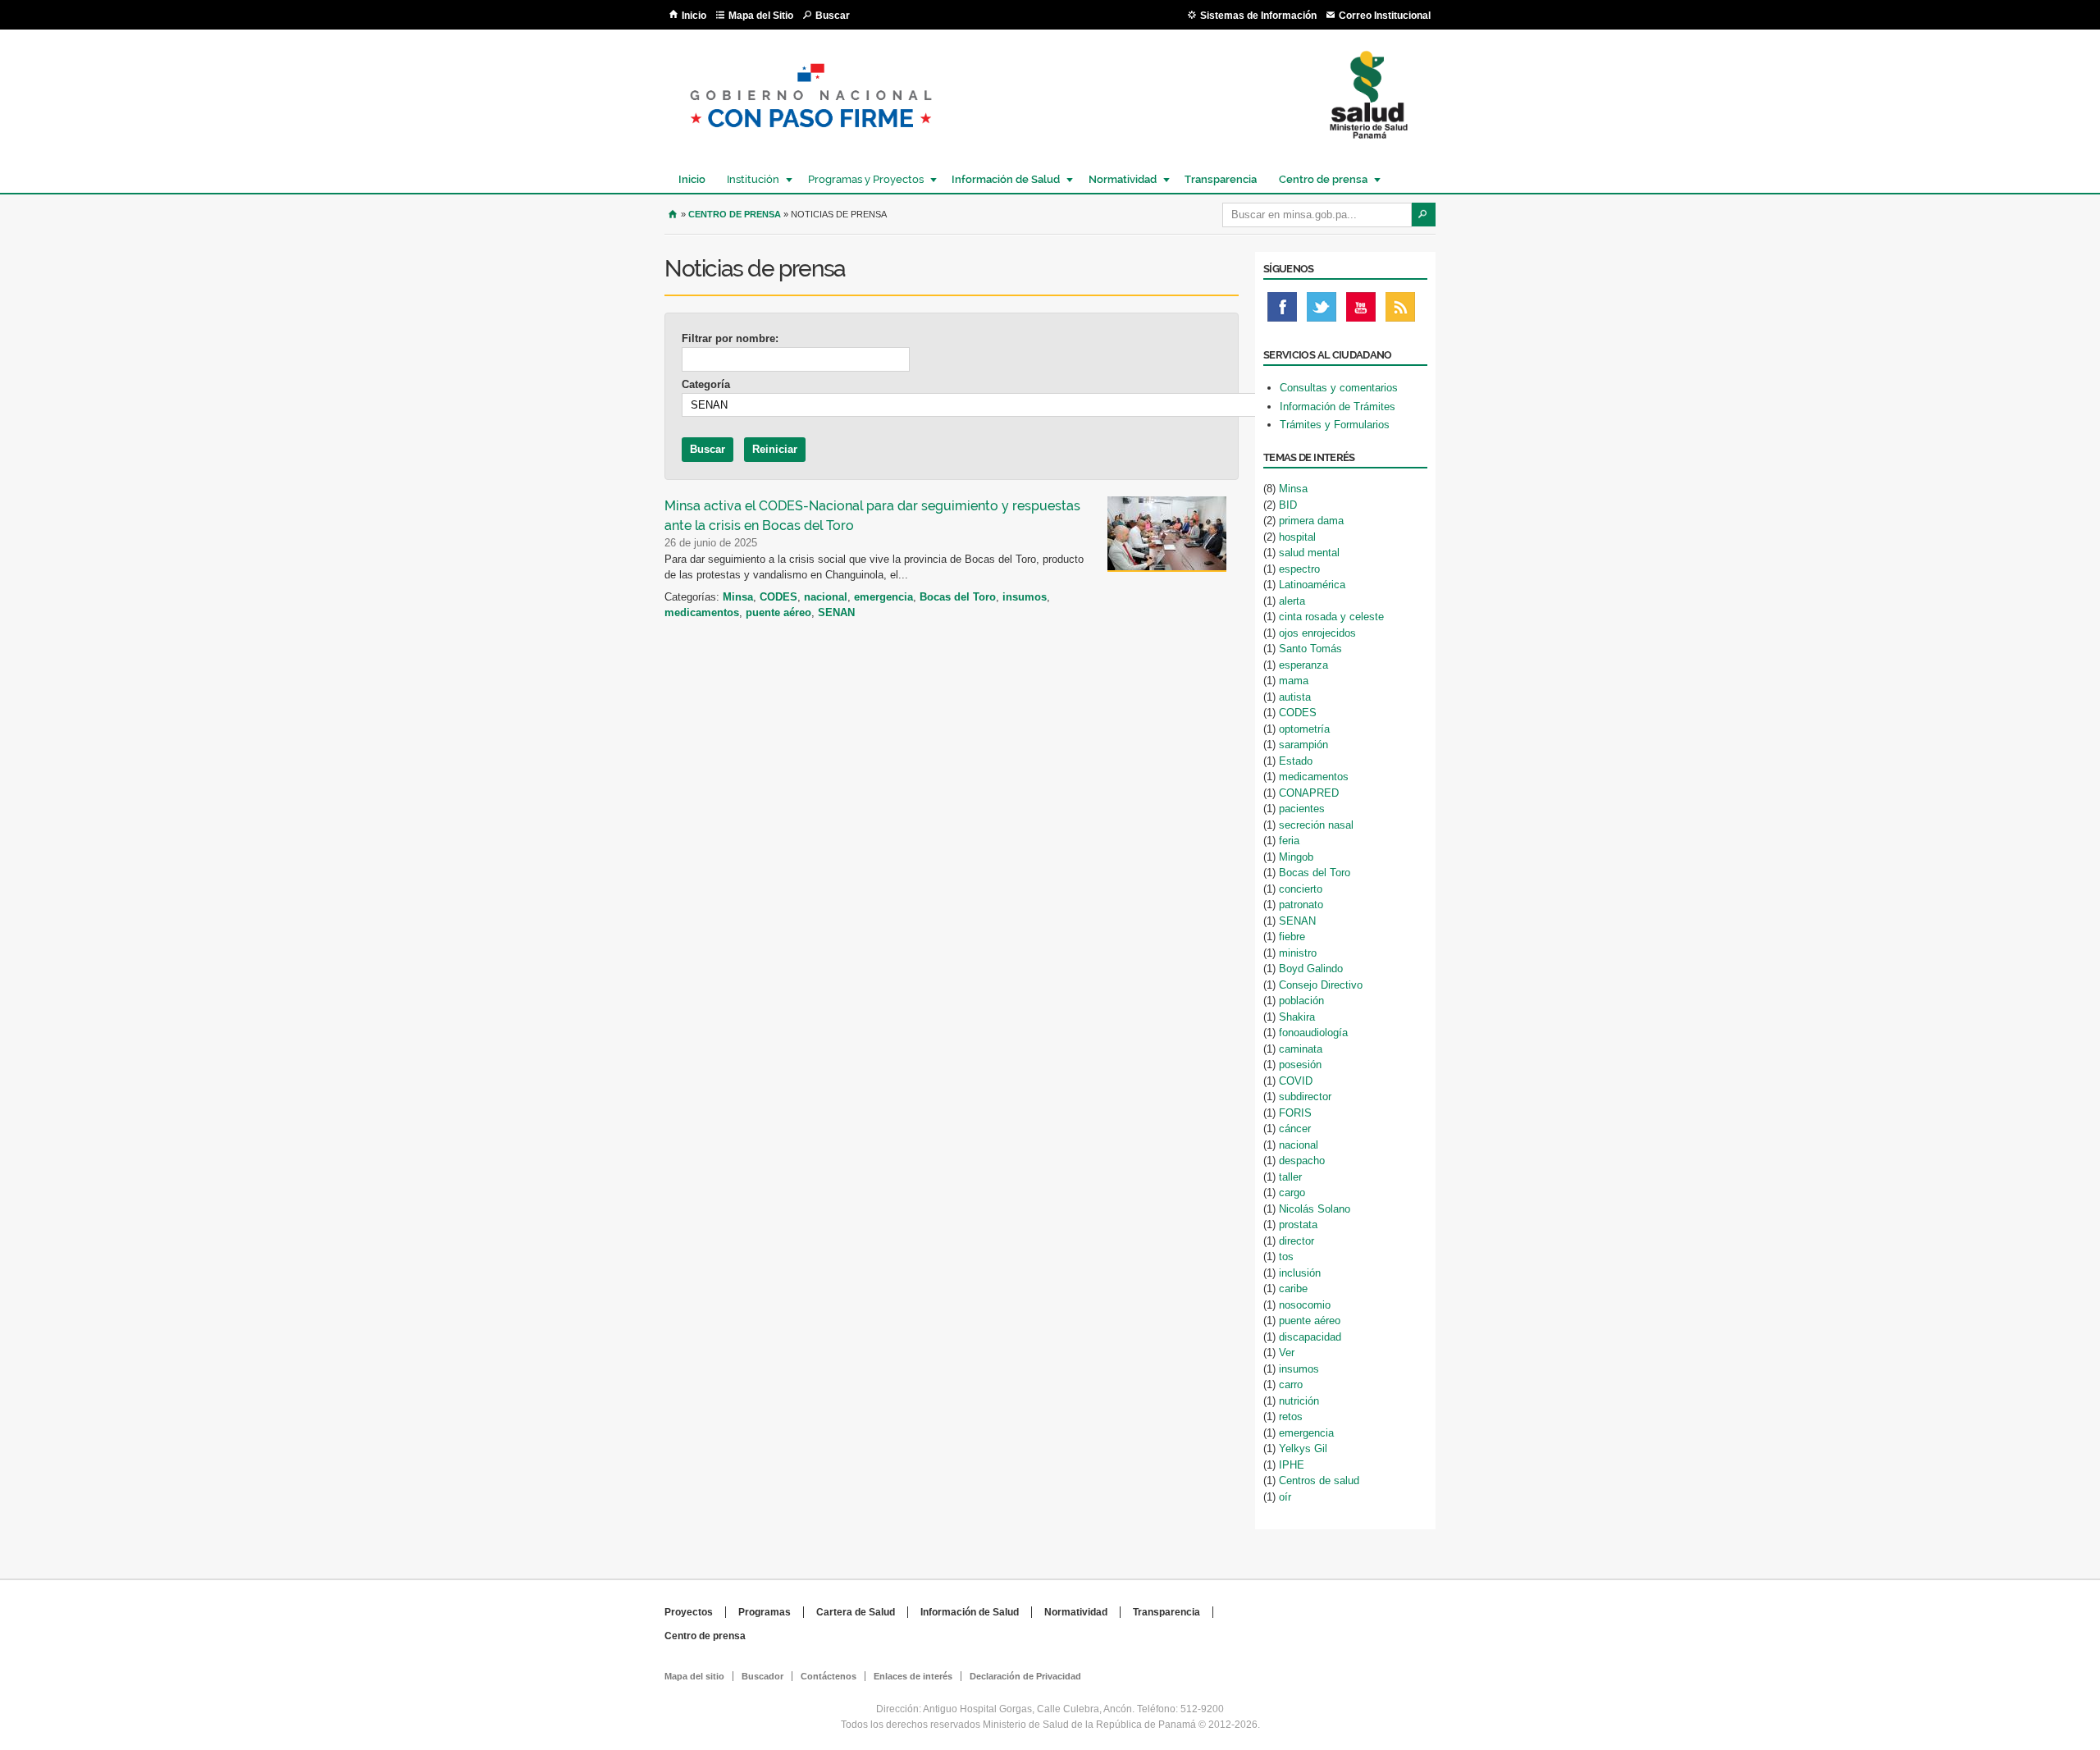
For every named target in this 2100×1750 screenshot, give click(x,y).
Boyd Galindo (1311, 969)
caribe (1293, 1289)
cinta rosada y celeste (1331, 617)
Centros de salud (1319, 1480)
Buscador (762, 1676)
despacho (1302, 1161)
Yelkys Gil (1303, 1448)
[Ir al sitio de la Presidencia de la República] (811, 141)
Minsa (738, 597)
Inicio (694, 16)
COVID (1296, 1081)
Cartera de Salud (856, 1612)
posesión (1300, 1065)
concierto (1301, 889)
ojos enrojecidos (1317, 633)
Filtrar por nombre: (730, 338)
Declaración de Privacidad (1025, 1676)
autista (1295, 697)
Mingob (1296, 857)
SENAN (836, 612)
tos (1286, 1257)
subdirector (1305, 1097)
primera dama (1311, 521)
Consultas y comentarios (1339, 388)
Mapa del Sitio (761, 16)
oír (1285, 1497)
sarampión (1303, 745)
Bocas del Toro (958, 597)
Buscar (833, 16)
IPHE (1292, 1465)
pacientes (1302, 809)
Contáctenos (829, 1676)
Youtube (1361, 311)
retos (1291, 1416)
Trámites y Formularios (1335, 425)
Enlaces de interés (913, 1676)
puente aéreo (778, 612)
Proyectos (689, 1612)
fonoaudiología (1313, 1033)
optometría (1304, 729)
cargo (1292, 1193)
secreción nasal (1316, 825)
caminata (1301, 1049)
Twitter (1322, 311)
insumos (1025, 597)
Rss (1400, 311)
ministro (1298, 953)
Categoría (706, 384)
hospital (1297, 537)
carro (1291, 1384)
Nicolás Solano (1315, 1209)
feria (1289, 841)
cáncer (1295, 1129)
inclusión (1300, 1273)
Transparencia (1221, 179)
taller (1290, 1177)
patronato (1301, 905)
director (1297, 1241)
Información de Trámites (1338, 407)
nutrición (1299, 1401)
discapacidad (1310, 1337)
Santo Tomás (1310, 649)
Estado (1296, 761)
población (1301, 1001)
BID (1288, 505)
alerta (1292, 601)
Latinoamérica (1312, 585)
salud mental (1309, 553)
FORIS (1295, 1113)
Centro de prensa (1319, 179)
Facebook (1282, 311)
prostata (1298, 1225)
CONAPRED (1309, 793)
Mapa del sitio (694, 1676)
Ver (1287, 1352)
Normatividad (1118, 179)
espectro (1299, 569)
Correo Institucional (1385, 16)
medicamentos (702, 612)
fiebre (1292, 937)
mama (1294, 681)
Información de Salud (1002, 179)
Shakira (1297, 1017)
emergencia (883, 597)
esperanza (1303, 665)
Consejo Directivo (1321, 985)
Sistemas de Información (1258, 16)
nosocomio (1305, 1305)
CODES (778, 597)
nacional (826, 597)
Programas (765, 1612)
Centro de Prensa (735, 214)
